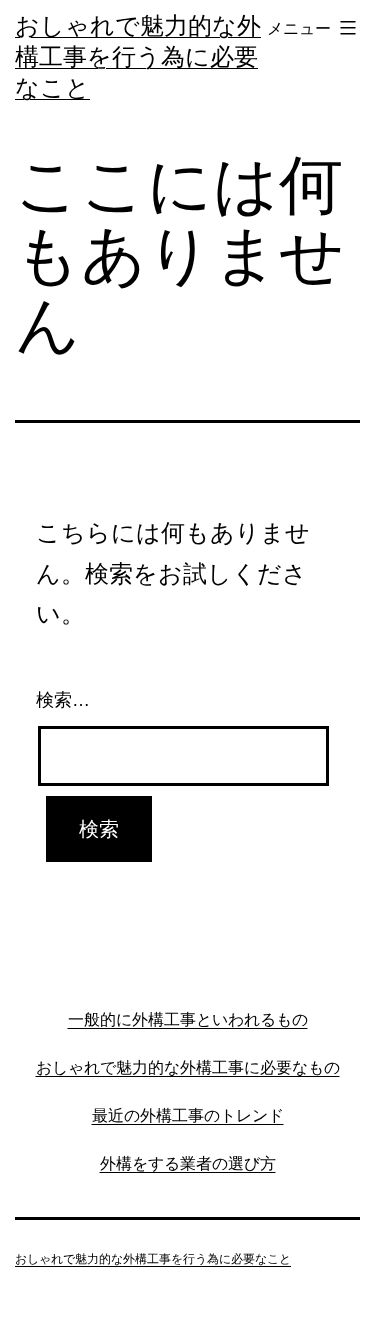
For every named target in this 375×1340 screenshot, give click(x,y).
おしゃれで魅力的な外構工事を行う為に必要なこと (138, 56)
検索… (63, 700)
